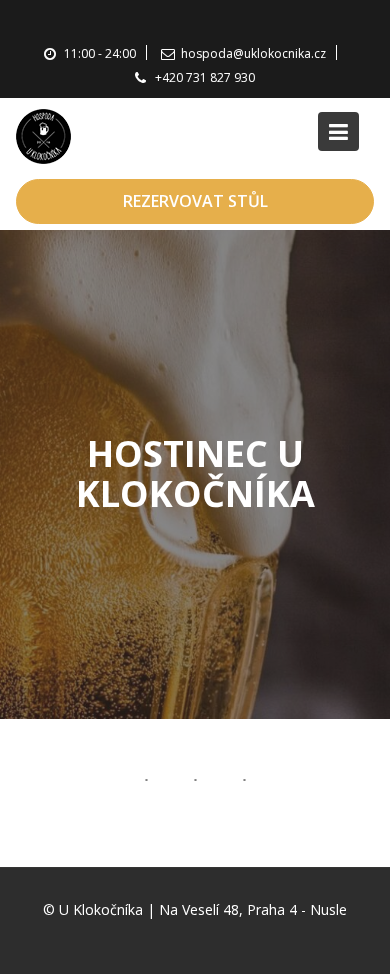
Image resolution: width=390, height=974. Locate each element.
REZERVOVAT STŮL (195, 201)
